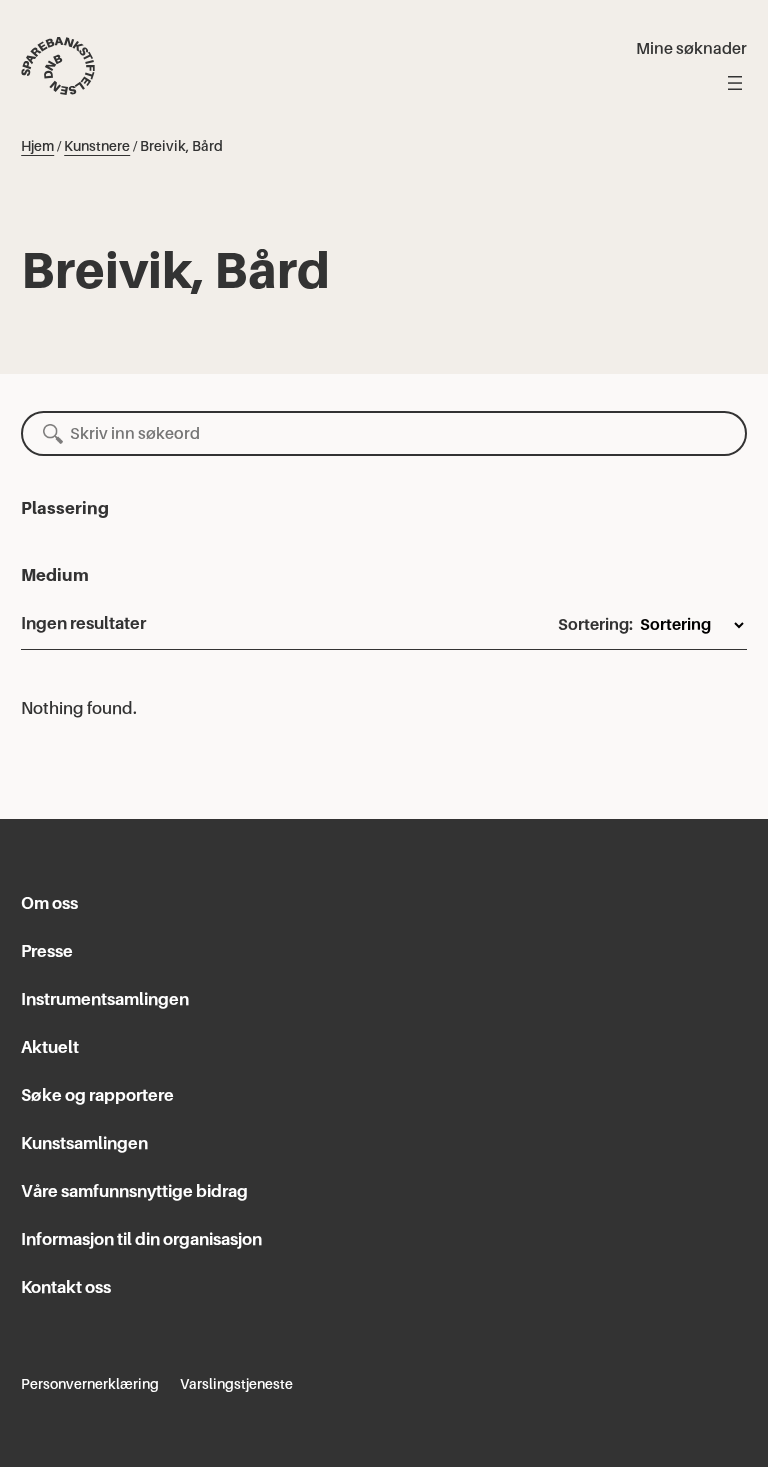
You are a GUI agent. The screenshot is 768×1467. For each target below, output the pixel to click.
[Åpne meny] (735, 83)
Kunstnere (97, 146)
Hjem (37, 146)
